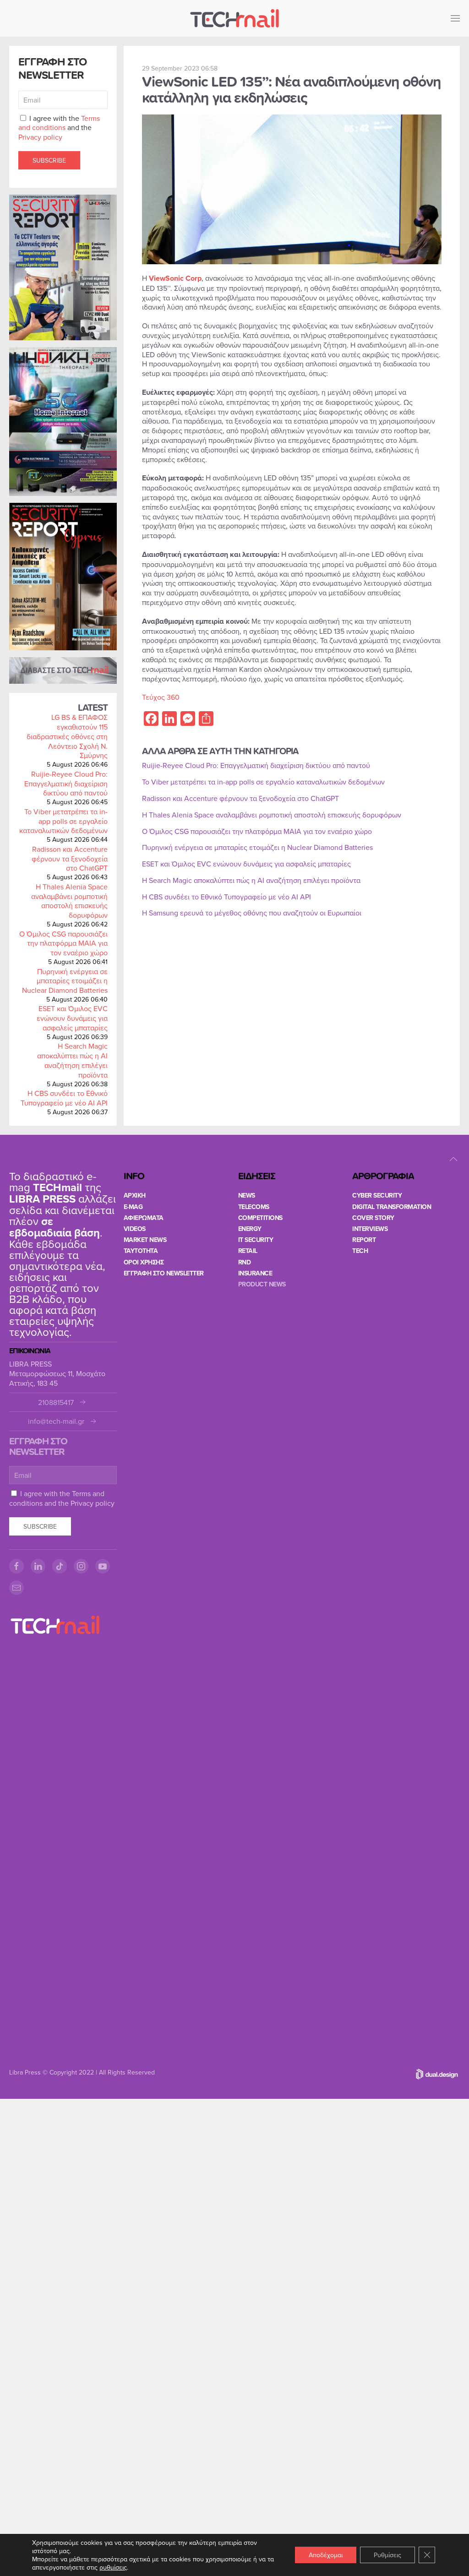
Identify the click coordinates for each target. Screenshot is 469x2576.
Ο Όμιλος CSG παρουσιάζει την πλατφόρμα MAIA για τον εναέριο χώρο (63, 943)
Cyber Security (377, 1195)
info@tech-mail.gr (56, 1421)
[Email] (16, 1588)
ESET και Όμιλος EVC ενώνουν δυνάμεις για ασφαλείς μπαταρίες (72, 1018)
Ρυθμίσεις (387, 2555)
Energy (250, 1229)
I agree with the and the (59, 128)
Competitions (260, 1218)
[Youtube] (103, 1566)
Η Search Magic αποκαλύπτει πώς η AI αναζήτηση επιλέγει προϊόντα (72, 1060)
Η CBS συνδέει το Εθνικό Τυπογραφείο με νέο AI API (64, 1098)
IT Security (256, 1240)
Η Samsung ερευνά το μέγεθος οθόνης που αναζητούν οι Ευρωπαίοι (252, 913)
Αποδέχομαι (326, 2555)
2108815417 (56, 1402)
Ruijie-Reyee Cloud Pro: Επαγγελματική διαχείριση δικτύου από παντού (66, 784)
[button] (455, 18)
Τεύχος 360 (161, 697)
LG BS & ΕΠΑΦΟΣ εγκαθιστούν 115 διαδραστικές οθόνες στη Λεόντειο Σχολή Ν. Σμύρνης (67, 736)
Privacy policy (40, 137)
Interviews (370, 1229)
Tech (360, 1251)
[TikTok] (60, 1566)
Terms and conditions (59, 123)
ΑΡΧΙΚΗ (135, 1195)
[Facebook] (16, 1566)
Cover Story (373, 1218)
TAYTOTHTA (141, 1251)
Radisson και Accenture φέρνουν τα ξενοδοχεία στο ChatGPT (70, 859)
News (247, 1195)
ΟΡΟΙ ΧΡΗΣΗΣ (144, 1262)
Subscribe (49, 160)
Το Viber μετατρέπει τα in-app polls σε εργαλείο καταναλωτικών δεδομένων (63, 821)
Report (364, 1240)
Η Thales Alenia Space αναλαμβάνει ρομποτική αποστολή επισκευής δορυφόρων (69, 901)
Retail (248, 1251)
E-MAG (133, 1207)
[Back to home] (234, 18)
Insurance (255, 1273)
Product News (262, 1284)
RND (245, 1262)
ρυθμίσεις (113, 2567)
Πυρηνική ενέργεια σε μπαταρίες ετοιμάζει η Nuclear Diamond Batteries (65, 981)
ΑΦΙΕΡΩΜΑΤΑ (144, 1218)
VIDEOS (135, 1229)
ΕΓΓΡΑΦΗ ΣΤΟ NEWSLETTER (164, 1273)
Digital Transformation (392, 1207)
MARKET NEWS (145, 1240)
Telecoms (254, 1207)
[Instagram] (81, 1566)
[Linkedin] (38, 1566)
